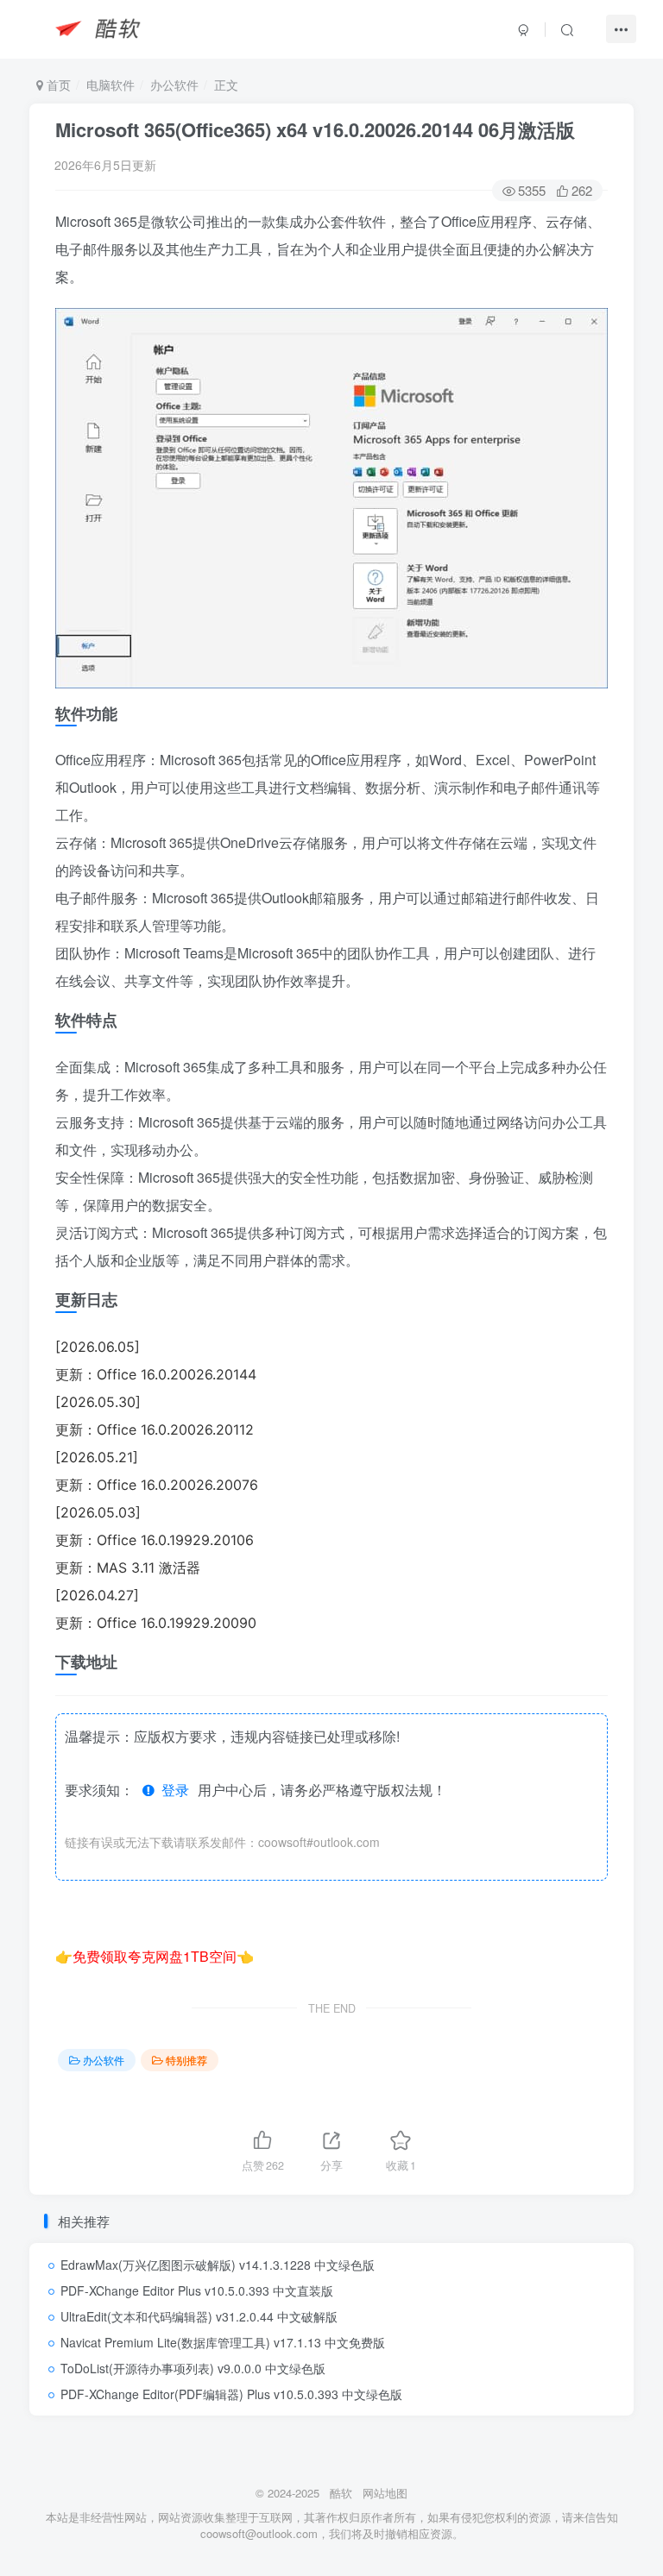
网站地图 (385, 2493)
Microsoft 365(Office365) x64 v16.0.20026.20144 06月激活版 (315, 129)
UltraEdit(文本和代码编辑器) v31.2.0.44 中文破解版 (199, 2316)
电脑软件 (110, 85)
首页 (57, 85)
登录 (172, 1790)
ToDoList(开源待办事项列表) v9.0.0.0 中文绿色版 (193, 2368)
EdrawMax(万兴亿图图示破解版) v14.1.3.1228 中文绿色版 (218, 2265)
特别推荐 (186, 2060)
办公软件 (174, 85)
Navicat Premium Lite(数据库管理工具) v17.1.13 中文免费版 (223, 2342)
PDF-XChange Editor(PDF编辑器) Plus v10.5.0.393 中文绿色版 (231, 2394)
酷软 (341, 2493)
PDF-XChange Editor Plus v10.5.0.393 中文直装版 (197, 2290)
